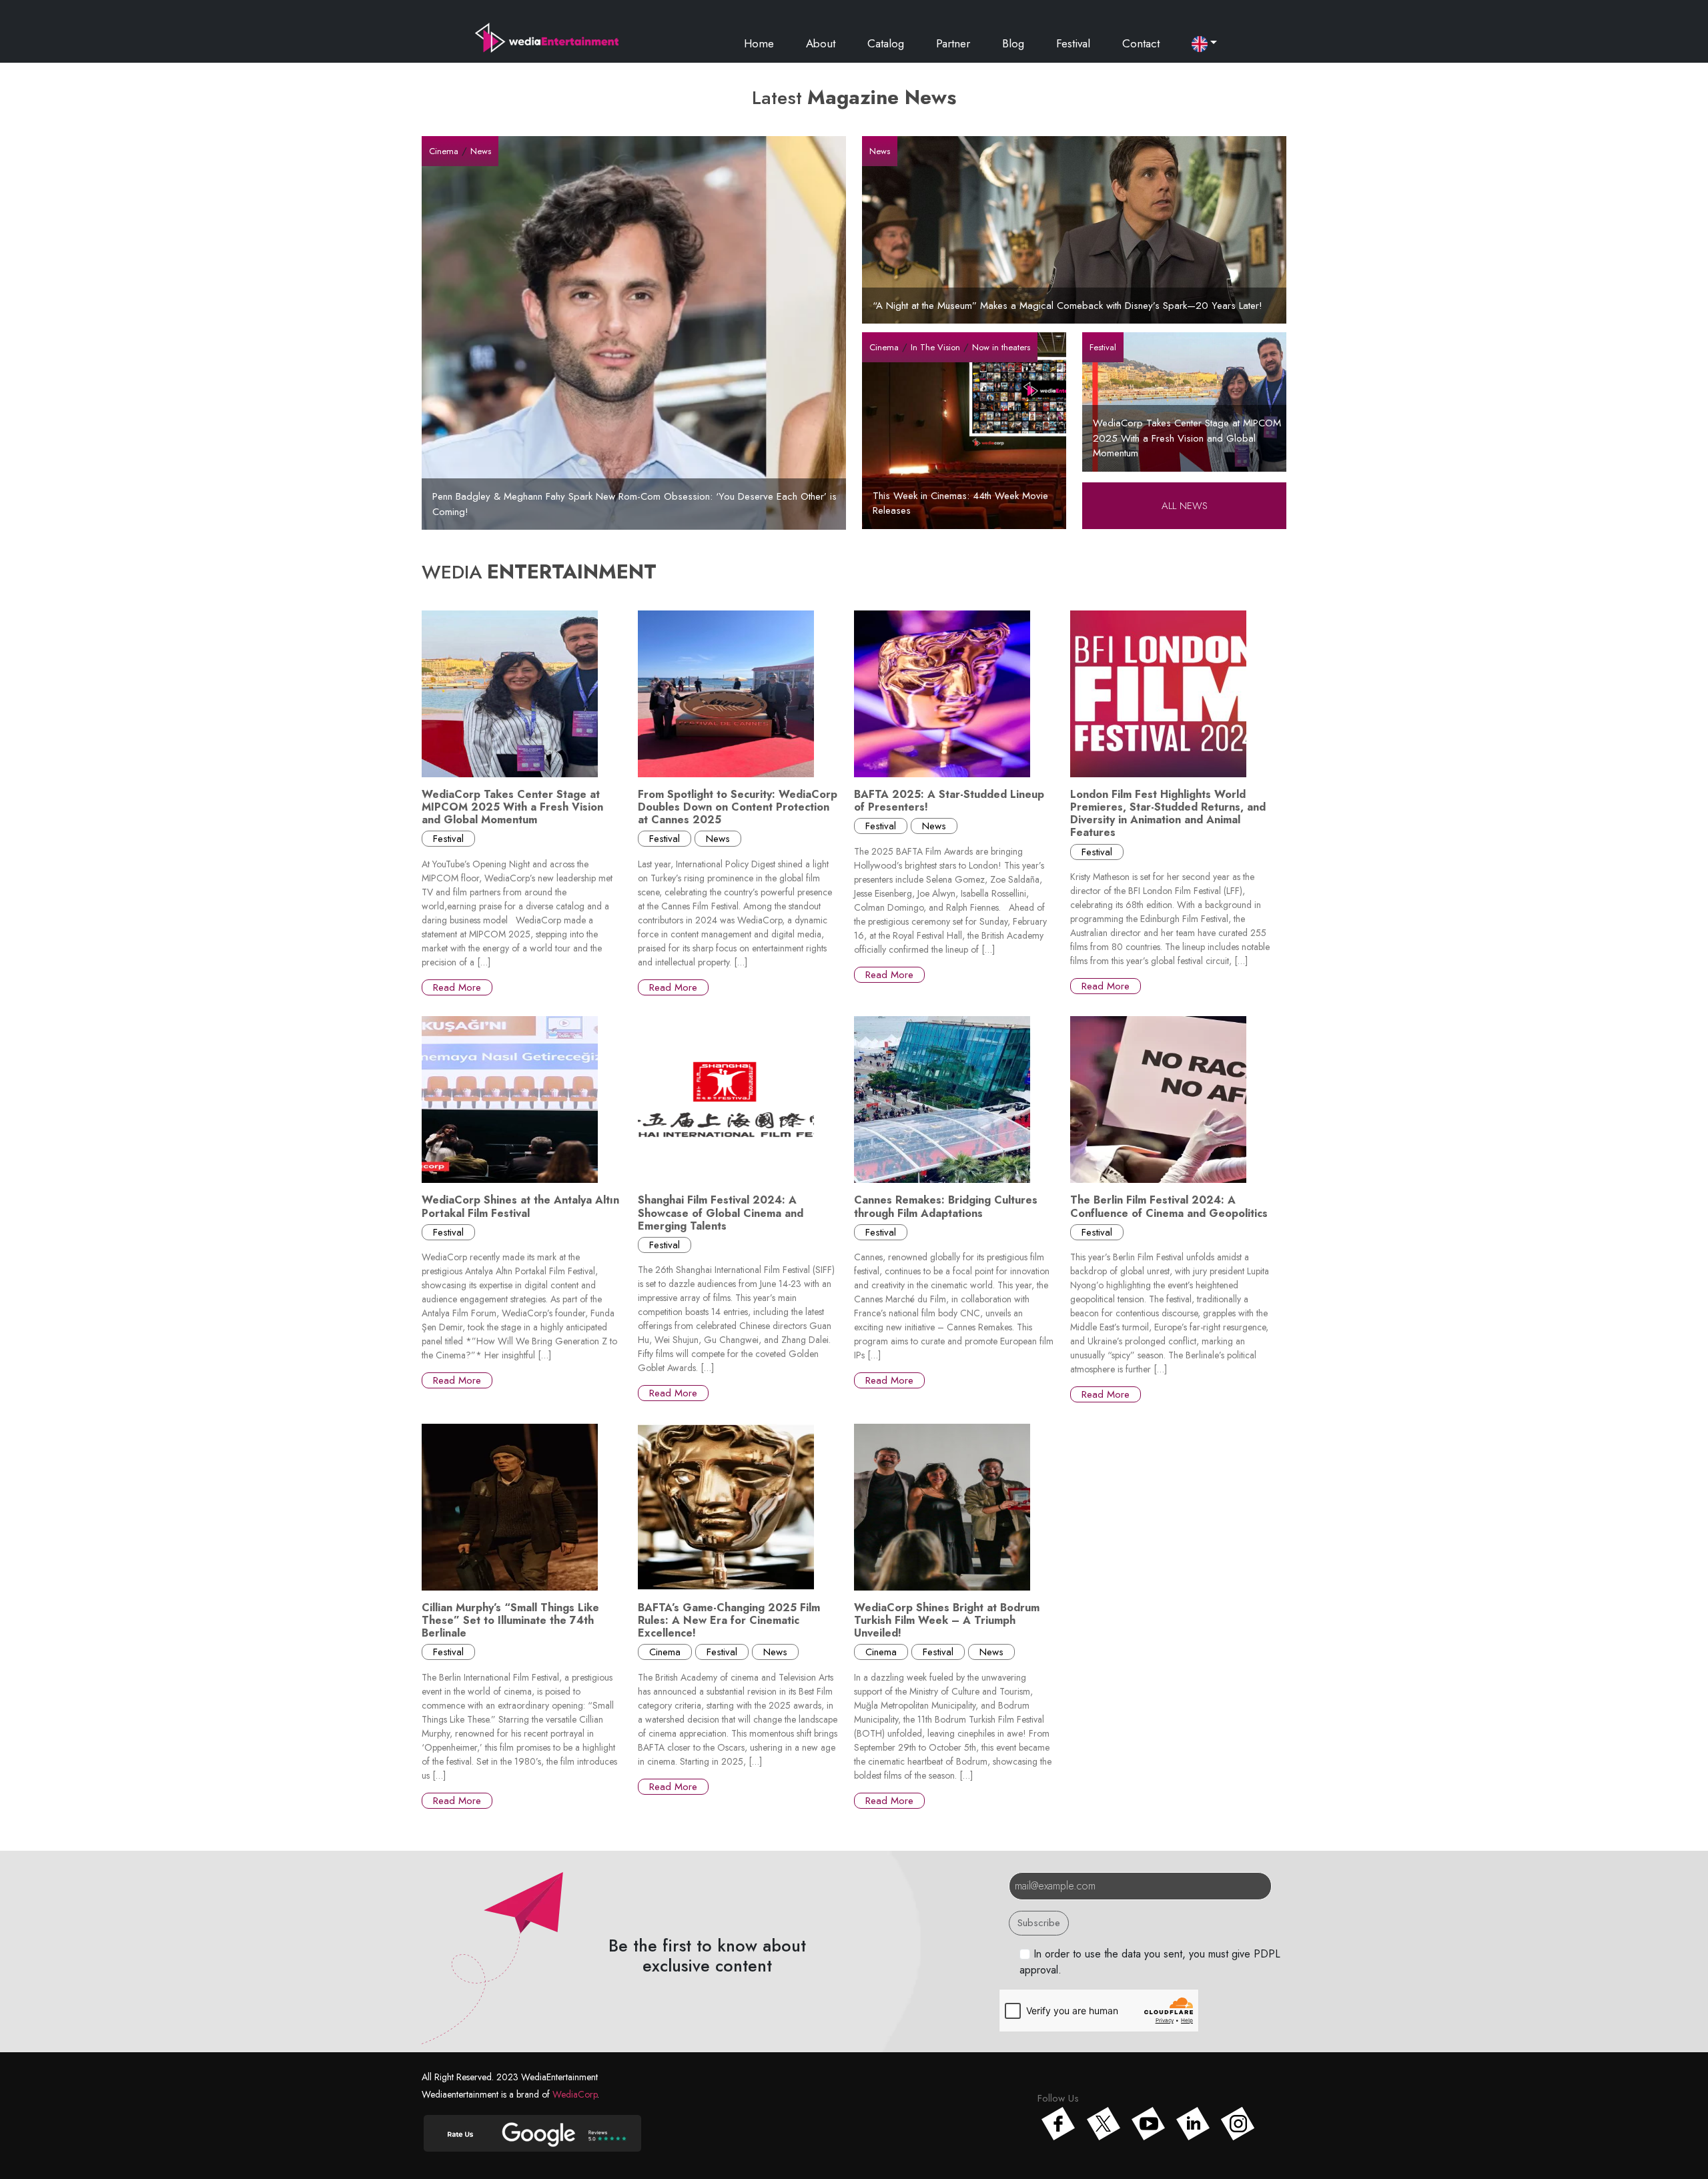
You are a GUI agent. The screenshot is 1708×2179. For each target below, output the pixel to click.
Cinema (444, 151)
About (821, 43)
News (481, 151)
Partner (953, 43)
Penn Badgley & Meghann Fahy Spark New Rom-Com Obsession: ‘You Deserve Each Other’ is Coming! (634, 504)
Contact (1141, 43)
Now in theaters (1001, 347)
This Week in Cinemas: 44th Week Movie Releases (960, 503)
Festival (1073, 43)
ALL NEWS (1185, 506)
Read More (457, 987)
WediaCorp (575, 2094)
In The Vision (935, 347)
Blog (1013, 43)
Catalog (886, 43)
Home (759, 43)
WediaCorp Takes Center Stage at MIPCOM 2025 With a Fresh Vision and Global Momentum (1187, 438)
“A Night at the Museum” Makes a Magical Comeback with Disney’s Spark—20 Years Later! (1067, 306)
